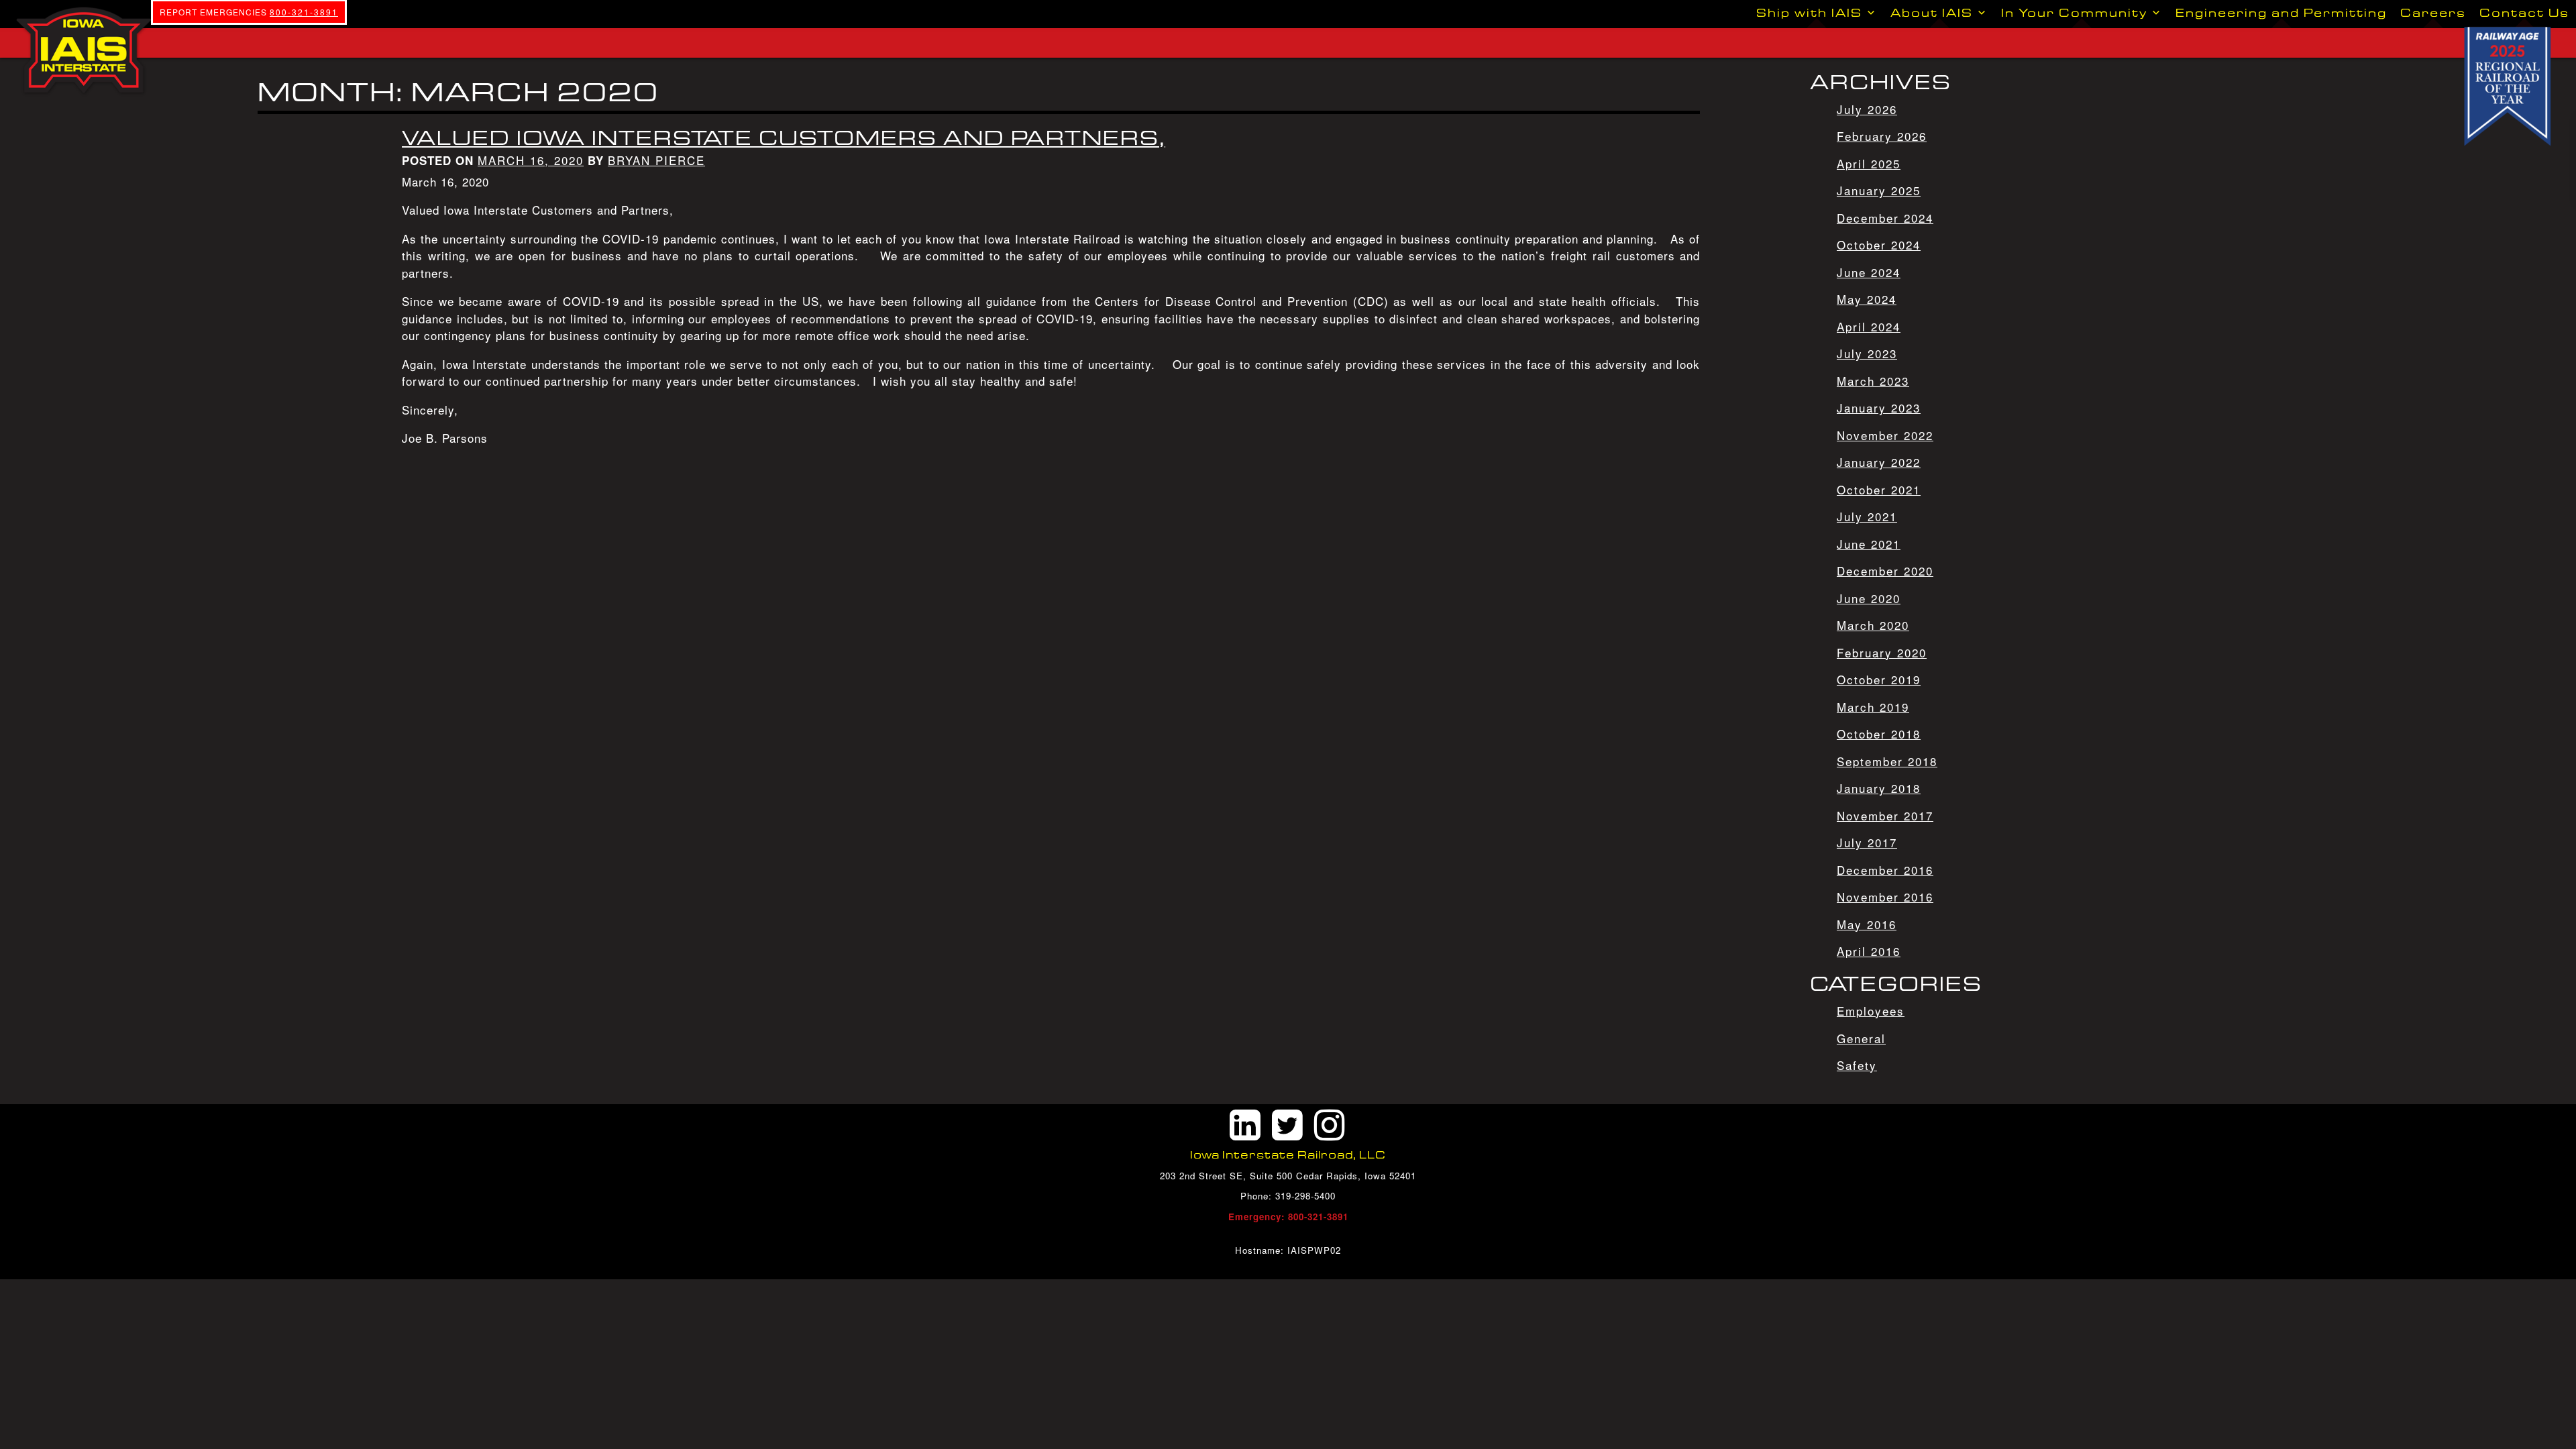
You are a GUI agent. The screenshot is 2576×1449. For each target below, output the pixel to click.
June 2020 (1869, 598)
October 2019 (1879, 679)
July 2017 (1867, 842)
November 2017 (1885, 815)
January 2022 (1879, 462)
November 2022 (1885, 435)
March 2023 (1873, 381)
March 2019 (1873, 707)
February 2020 (1882, 652)
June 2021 (1869, 544)
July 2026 (1867, 109)
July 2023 (1867, 353)
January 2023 (1879, 408)
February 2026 (1882, 136)
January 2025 (1879, 190)
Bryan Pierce (656, 160)
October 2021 (1879, 489)
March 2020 (1873, 625)
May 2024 (1867, 299)
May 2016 (1867, 924)
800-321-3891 (304, 12)
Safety (1857, 1065)
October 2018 (1879, 734)
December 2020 (1885, 571)
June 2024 (1869, 272)
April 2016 (1869, 951)
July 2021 (1867, 516)
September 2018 (1887, 761)
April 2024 (1869, 326)
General (1861, 1038)
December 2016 (1885, 870)
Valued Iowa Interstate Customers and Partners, (784, 138)
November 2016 (1885, 897)
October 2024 (1879, 245)
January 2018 (1879, 788)
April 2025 (1869, 163)
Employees (1871, 1011)
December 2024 (1885, 218)
